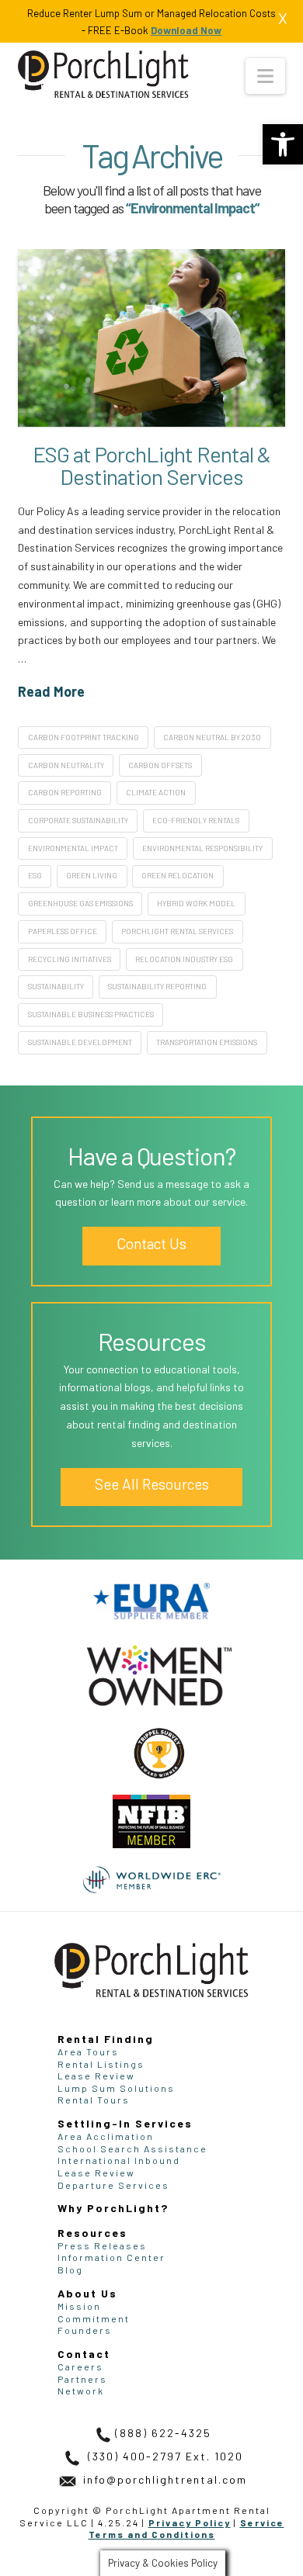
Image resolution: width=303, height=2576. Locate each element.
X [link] (283, 18)
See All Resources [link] (152, 1484)
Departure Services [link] (113, 2185)
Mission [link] (79, 2306)
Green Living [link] (92, 875)
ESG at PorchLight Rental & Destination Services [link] (152, 465)
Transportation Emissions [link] (207, 1042)
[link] (283, 144)
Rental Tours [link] (94, 2100)
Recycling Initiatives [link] (70, 959)
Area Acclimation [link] (106, 2136)
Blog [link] (70, 2270)
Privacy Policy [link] (190, 2522)
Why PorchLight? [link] (113, 2208)
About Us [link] (87, 2293)
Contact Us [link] (151, 1243)
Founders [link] (85, 2330)
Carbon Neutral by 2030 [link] (212, 737)
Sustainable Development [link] (80, 1042)
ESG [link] (35, 875)
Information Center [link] (111, 2257)
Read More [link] (51, 691)
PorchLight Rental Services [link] (177, 931)
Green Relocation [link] (178, 875)
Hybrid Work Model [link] (196, 903)
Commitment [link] (94, 2318)
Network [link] (81, 2391)
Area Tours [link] (88, 2051)
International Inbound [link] (119, 2160)
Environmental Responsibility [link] (202, 848)
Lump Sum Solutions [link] (116, 2088)
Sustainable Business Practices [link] (91, 1014)
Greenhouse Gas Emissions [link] (80, 903)
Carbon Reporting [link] (65, 792)
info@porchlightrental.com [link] (163, 2479)
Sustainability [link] (56, 986)
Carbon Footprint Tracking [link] (84, 737)
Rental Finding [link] (106, 2039)
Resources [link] (92, 2233)
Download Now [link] (186, 30)
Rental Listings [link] (101, 2064)
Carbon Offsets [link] (160, 765)
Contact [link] (84, 2354)
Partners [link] (82, 2379)
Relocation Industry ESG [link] (184, 959)
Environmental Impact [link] (73, 848)
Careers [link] (80, 2367)
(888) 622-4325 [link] (163, 2433)
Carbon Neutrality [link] (66, 765)
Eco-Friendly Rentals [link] (196, 820)
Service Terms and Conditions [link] (186, 2529)
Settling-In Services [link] (125, 2123)
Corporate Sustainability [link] (78, 820)
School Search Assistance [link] (132, 2148)
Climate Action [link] (156, 792)
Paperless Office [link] (63, 931)
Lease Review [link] (96, 2076)
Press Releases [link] (102, 2245)
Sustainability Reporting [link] (157, 986)
